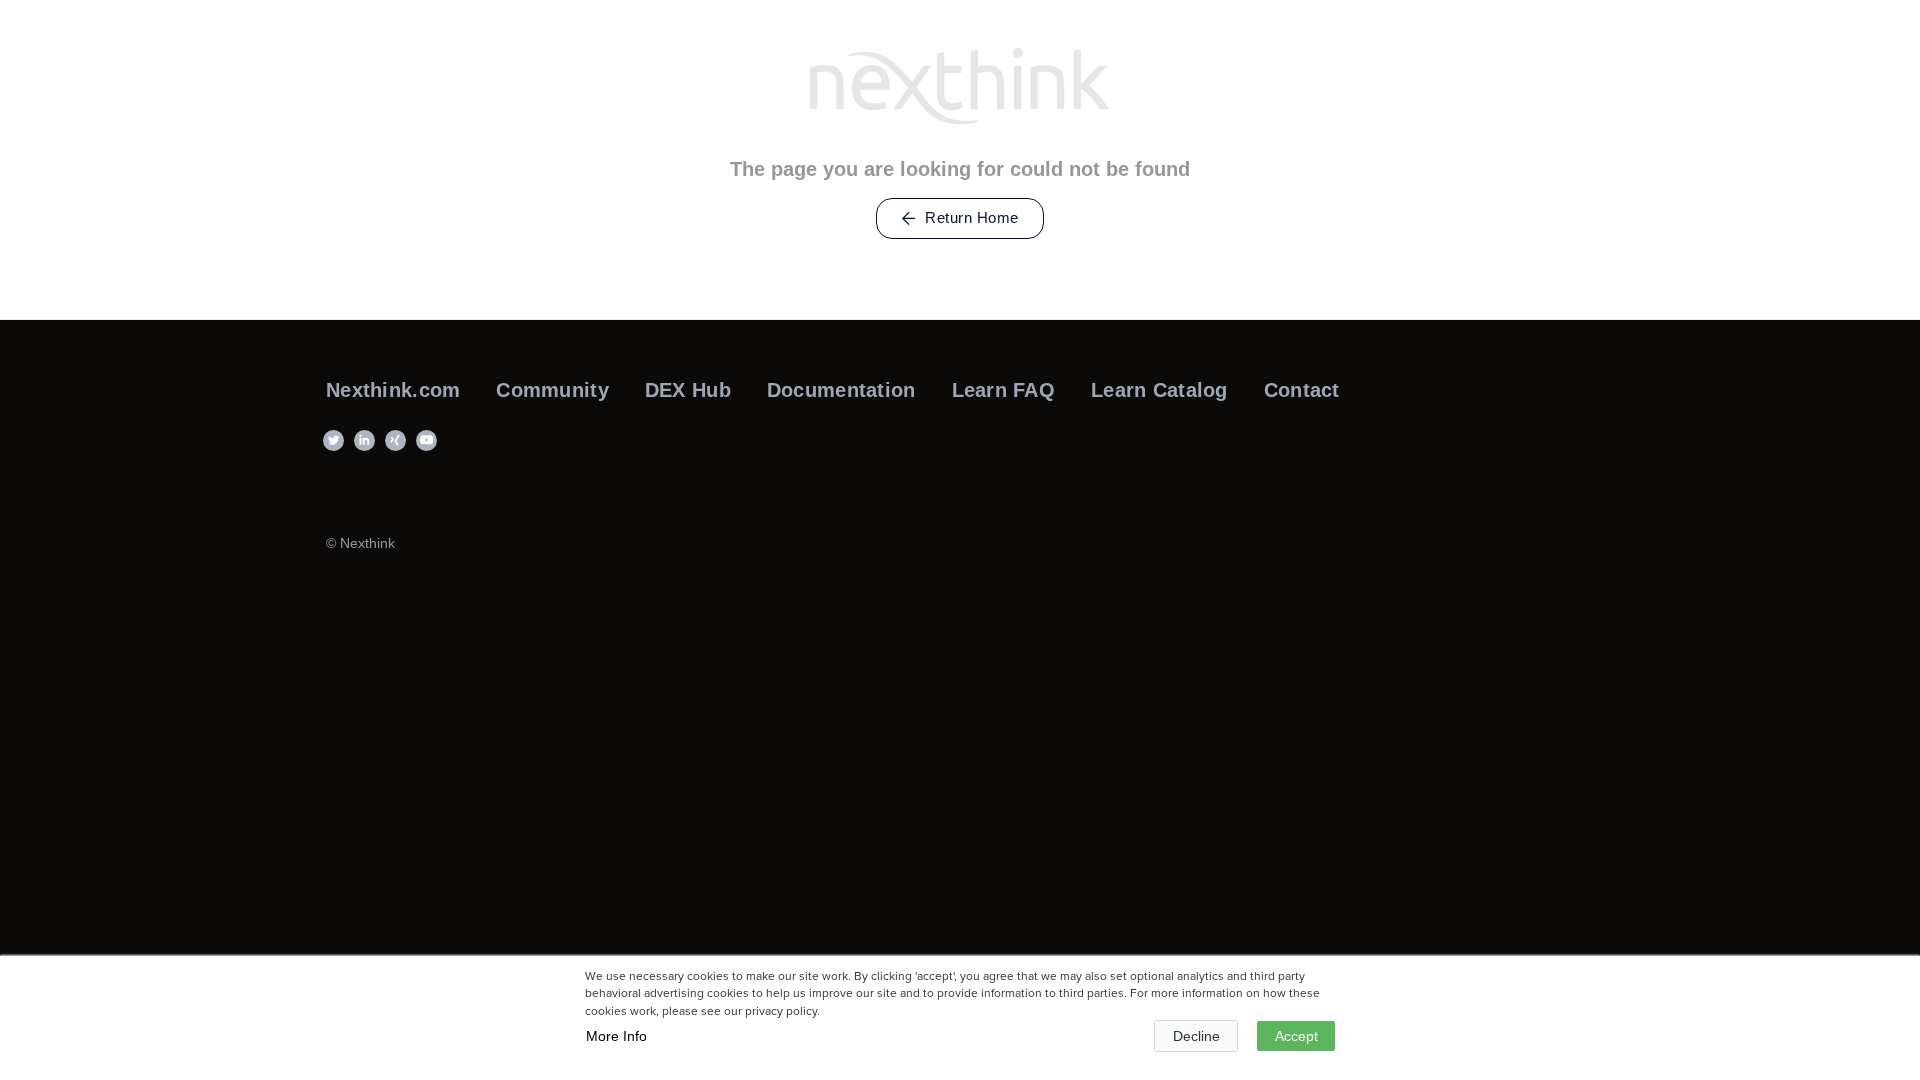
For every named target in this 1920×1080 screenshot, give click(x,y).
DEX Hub (688, 390)
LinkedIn (367, 450)
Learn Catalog (1159, 390)
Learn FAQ (1004, 390)
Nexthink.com (393, 390)
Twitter (336, 450)
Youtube (429, 450)
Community (552, 390)
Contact (1302, 390)
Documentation (841, 390)
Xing (398, 450)
